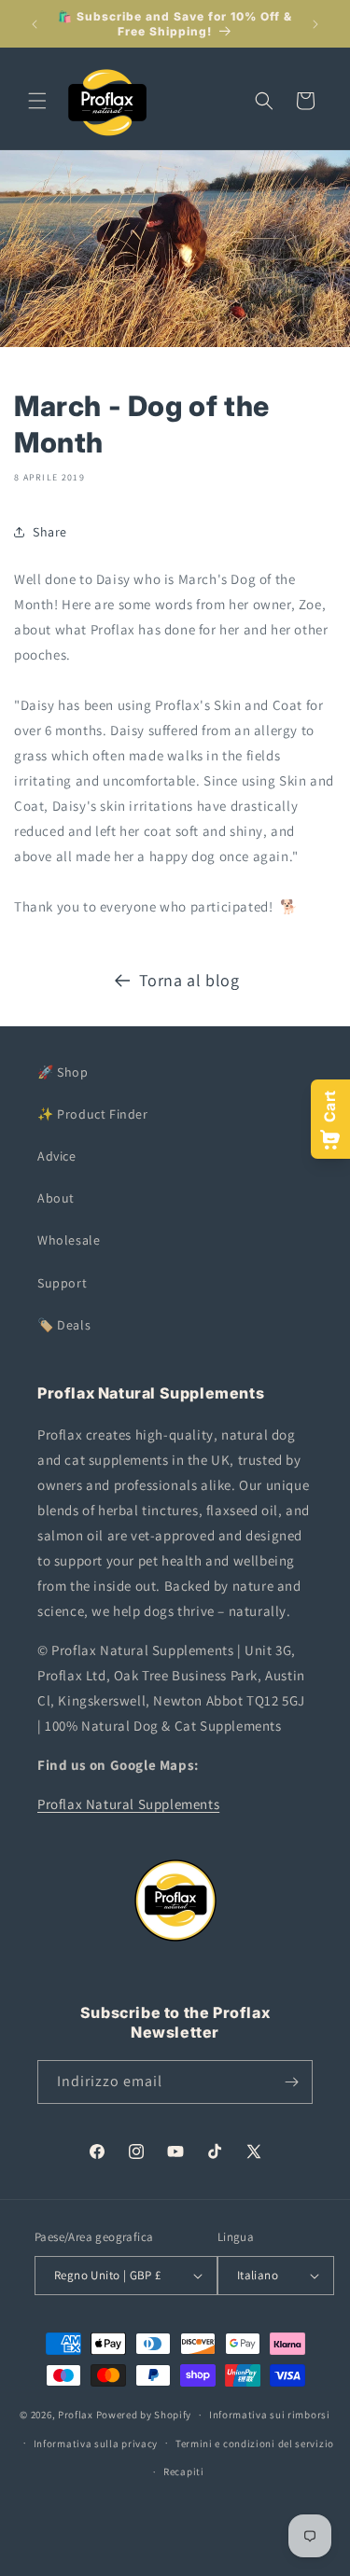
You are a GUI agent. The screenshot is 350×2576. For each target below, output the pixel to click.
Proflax (76, 2415)
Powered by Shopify (144, 2415)
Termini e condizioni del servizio (255, 2444)
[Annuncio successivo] (315, 24)
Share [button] (50, 532)
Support (62, 1283)
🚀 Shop (63, 1072)
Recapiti (184, 2472)
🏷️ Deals (64, 1325)
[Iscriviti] (291, 2082)
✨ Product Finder (93, 1114)
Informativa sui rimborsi (270, 2415)
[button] (37, 101)
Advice (57, 1156)
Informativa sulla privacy (96, 2444)
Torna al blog (189, 980)
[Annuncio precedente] (35, 24)
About (56, 1198)
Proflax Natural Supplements (128, 1804)
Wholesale (69, 1240)
